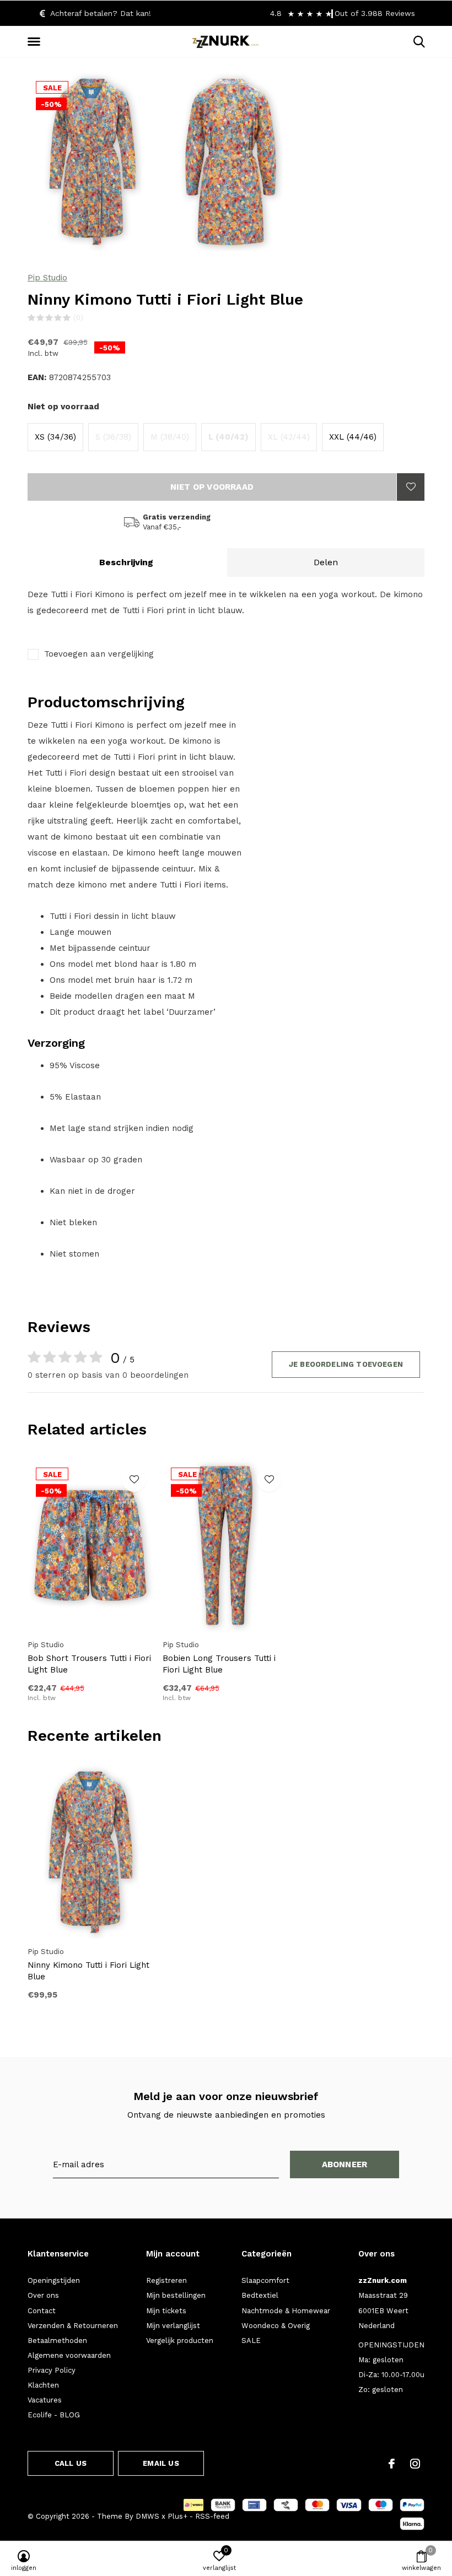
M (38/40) (170, 437)
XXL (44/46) (353, 437)
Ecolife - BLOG (54, 2415)
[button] (36, 42)
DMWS (147, 2516)
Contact (42, 2311)
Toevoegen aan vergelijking (99, 654)
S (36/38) (113, 437)
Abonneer (345, 2164)
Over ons (43, 2295)
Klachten (43, 2385)
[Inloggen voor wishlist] (411, 487)
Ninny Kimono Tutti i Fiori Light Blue (88, 1971)
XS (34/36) (55, 437)
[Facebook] (392, 2464)
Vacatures (45, 2400)
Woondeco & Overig (276, 2326)
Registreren (166, 2280)
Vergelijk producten (180, 2340)
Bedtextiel (260, 2295)
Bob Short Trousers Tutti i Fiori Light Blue (89, 1664)
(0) (78, 318)
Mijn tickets (166, 2311)
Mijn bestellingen (176, 2295)
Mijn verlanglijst (173, 2326)
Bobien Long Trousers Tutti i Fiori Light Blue (219, 1664)
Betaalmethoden (57, 2340)
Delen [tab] (326, 562)
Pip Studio (47, 278)
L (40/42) (228, 437)
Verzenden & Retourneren (73, 2326)
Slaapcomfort (265, 2280)
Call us (71, 2463)
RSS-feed (212, 2516)
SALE (251, 2340)
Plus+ (177, 2516)
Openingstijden (54, 2280)
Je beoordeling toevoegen (346, 1364)
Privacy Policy (52, 2370)
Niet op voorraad (212, 487)
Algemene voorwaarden (69, 2355)
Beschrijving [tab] (126, 562)
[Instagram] (415, 2464)
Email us (161, 2463)
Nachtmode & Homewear (286, 2311)
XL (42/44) (289, 437)
